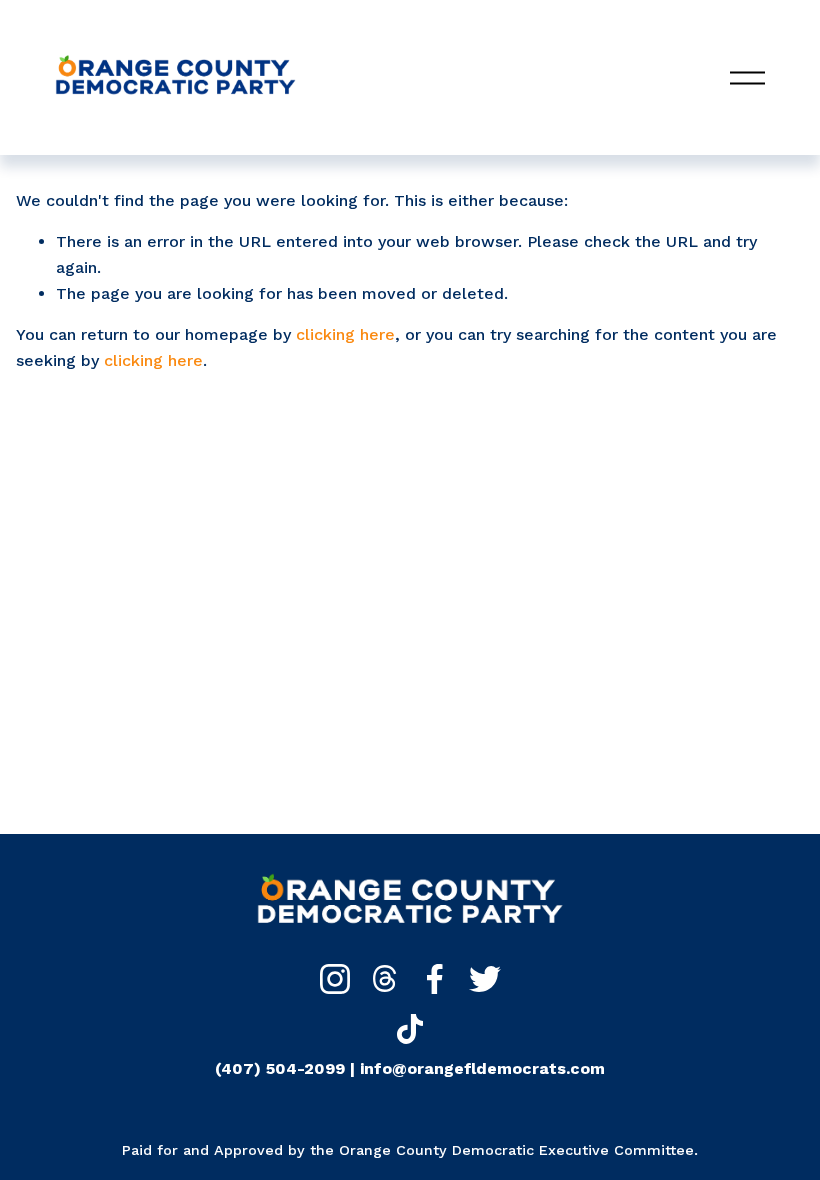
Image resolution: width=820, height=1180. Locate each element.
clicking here (345, 334)
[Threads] (385, 979)
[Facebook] (435, 979)
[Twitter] (485, 979)
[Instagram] (335, 979)
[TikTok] (410, 1029)
